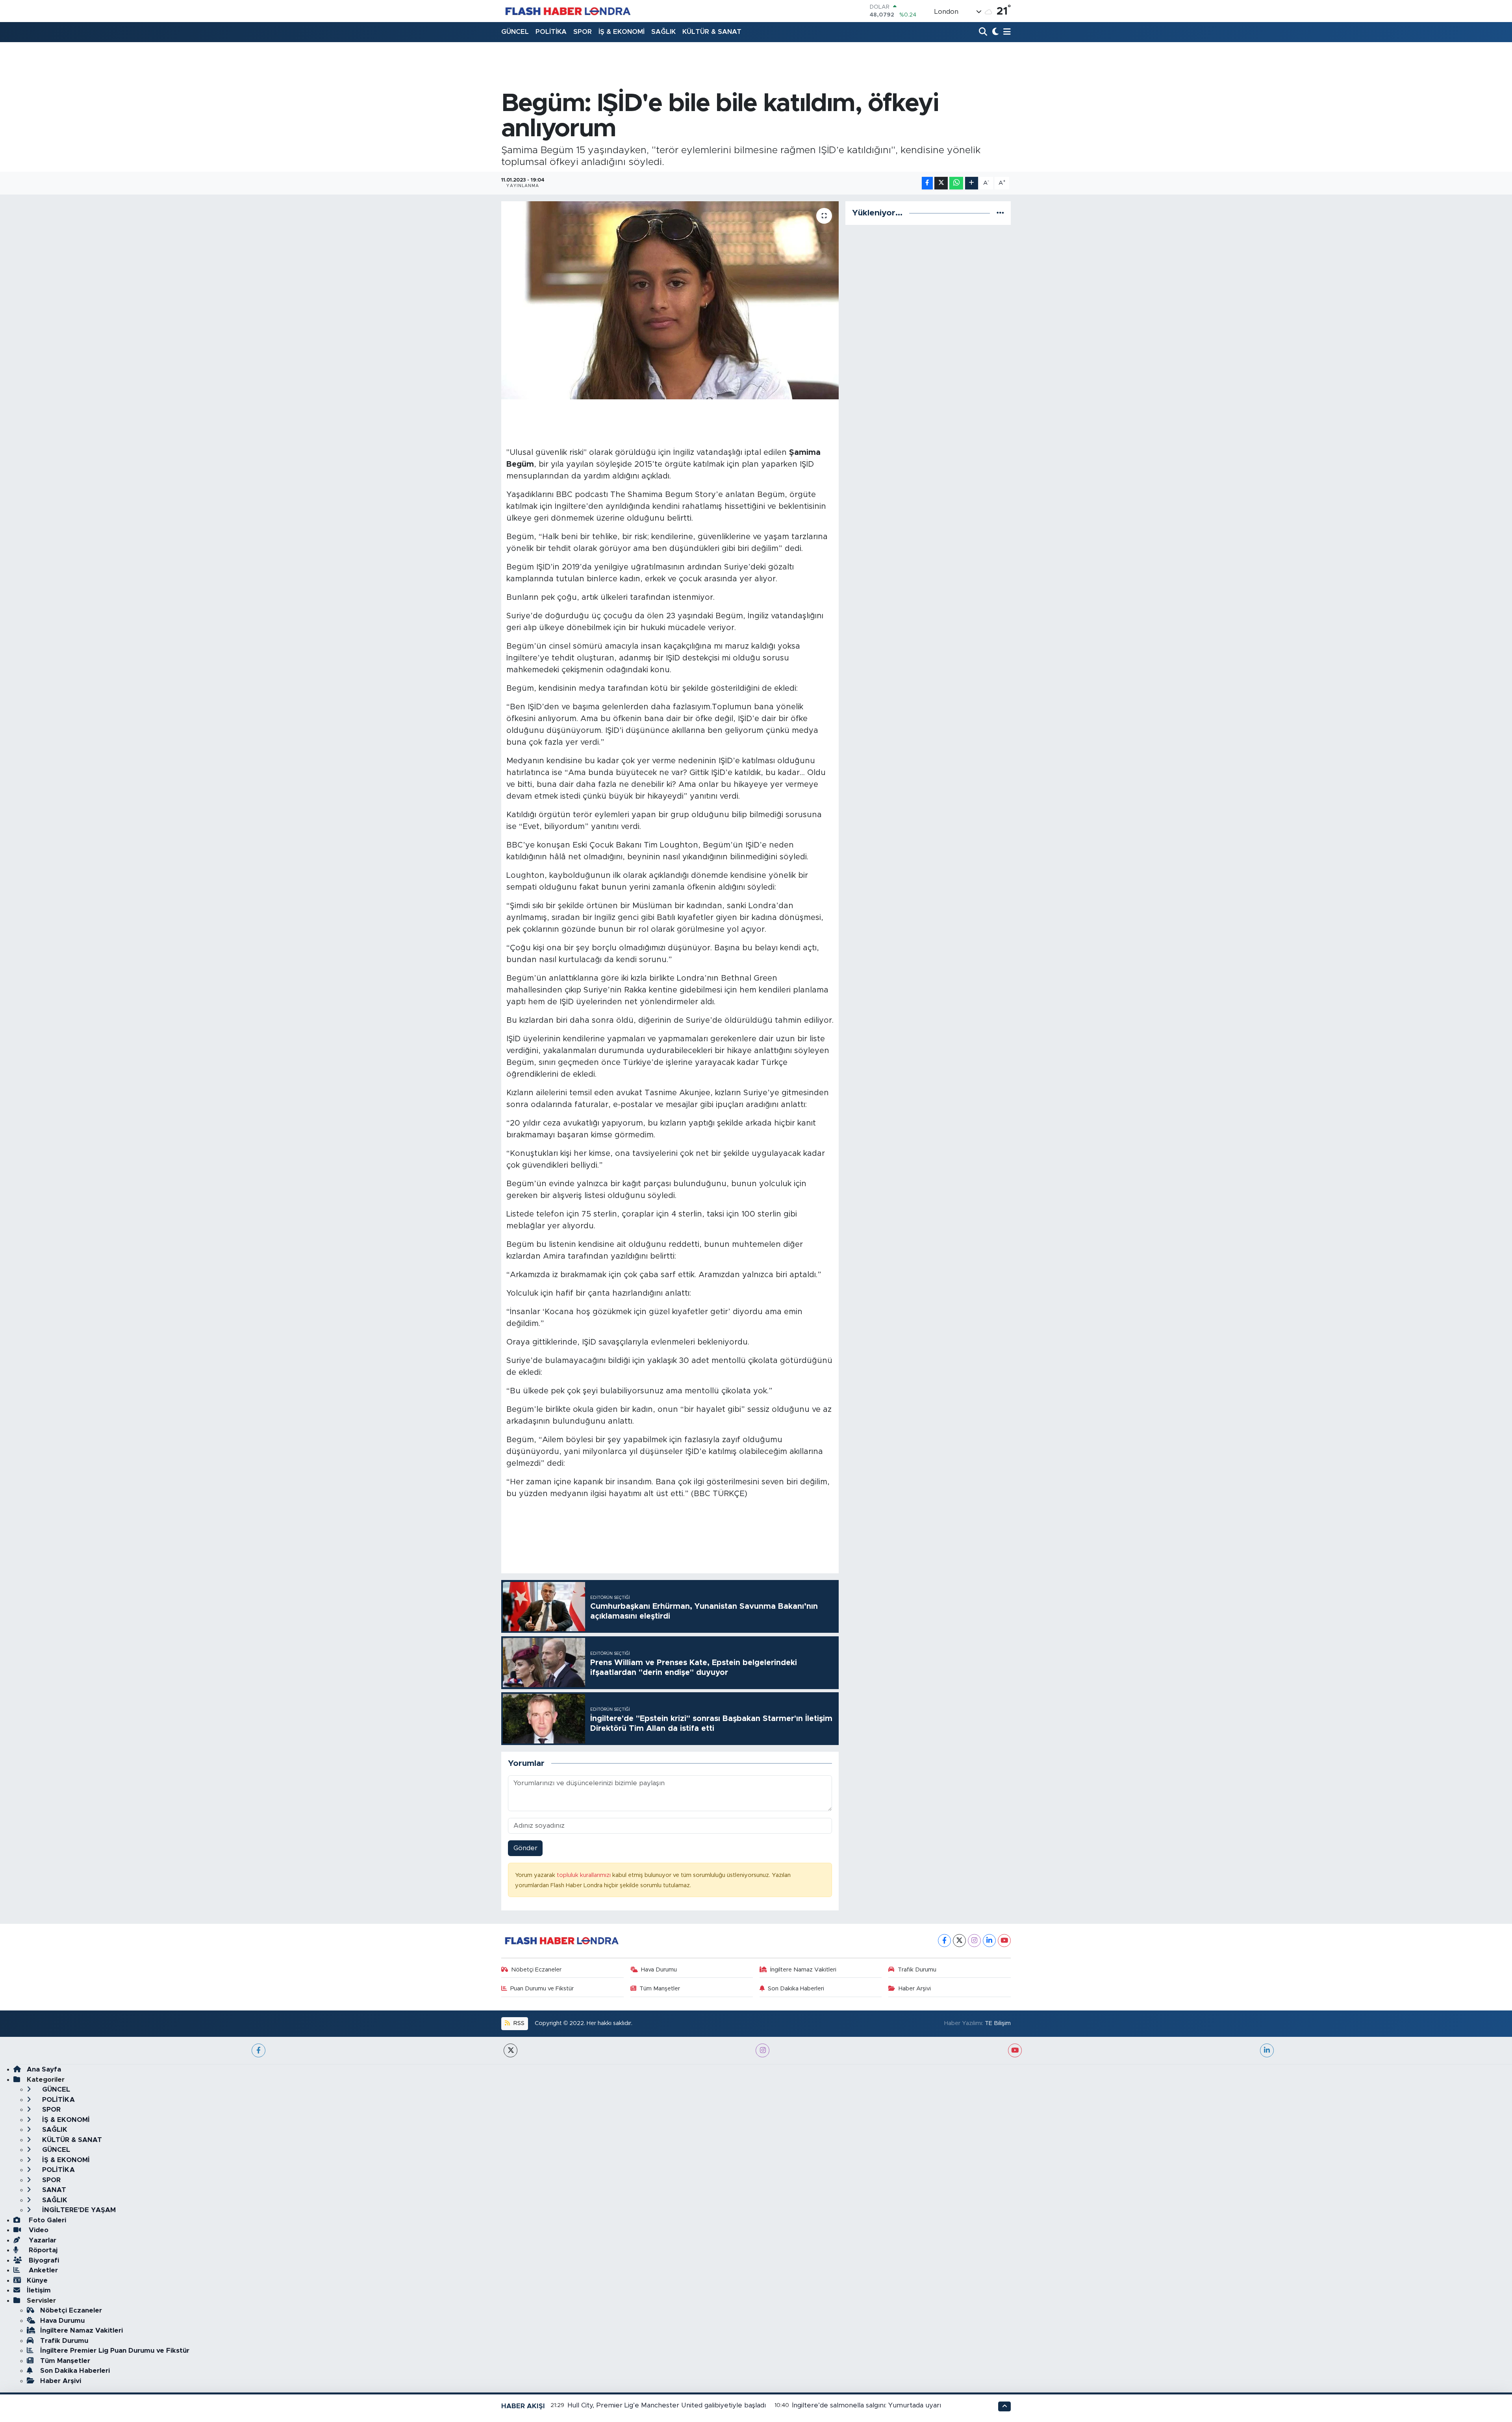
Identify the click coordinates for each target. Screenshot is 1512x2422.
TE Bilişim (998, 2023)
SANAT (53, 2190)
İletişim (39, 2290)
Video (38, 2230)
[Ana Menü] (1006, 32)
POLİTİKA (551, 32)
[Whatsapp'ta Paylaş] (956, 183)
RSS (518, 2023)
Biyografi (43, 2260)
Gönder (525, 1848)
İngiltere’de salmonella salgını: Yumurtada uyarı (867, 2405)
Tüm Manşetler (660, 1989)
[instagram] (762, 2050)
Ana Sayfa (44, 2069)
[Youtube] (1004, 1941)
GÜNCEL (515, 32)
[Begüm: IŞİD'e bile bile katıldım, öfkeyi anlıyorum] (670, 300)
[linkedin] (1267, 2050)
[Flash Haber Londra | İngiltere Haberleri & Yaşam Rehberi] (567, 11)
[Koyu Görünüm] (994, 32)
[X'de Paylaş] (941, 183)
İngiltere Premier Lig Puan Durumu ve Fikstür (115, 2351)
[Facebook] (944, 1941)
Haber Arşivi (915, 1989)
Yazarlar (42, 2240)
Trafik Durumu (917, 1970)
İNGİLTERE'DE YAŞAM (78, 2210)
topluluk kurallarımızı (585, 1875)
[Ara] (984, 32)
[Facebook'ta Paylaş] (927, 183)
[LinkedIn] (989, 1941)
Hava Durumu (659, 1970)
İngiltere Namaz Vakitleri (803, 1970)
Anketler (42, 2270)
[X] (959, 1941)
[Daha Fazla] (972, 183)
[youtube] (1015, 2050)
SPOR (583, 32)
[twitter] (510, 2050)
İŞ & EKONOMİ (622, 32)
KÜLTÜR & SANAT (712, 32)
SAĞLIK (663, 32)
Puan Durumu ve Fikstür (542, 1989)
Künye (37, 2280)
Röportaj (42, 2250)
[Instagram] (974, 1941)
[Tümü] (1000, 213)
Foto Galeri (46, 2220)
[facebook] (258, 2050)
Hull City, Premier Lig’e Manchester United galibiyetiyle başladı (667, 2405)
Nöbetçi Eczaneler (536, 1970)
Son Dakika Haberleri (796, 1989)
